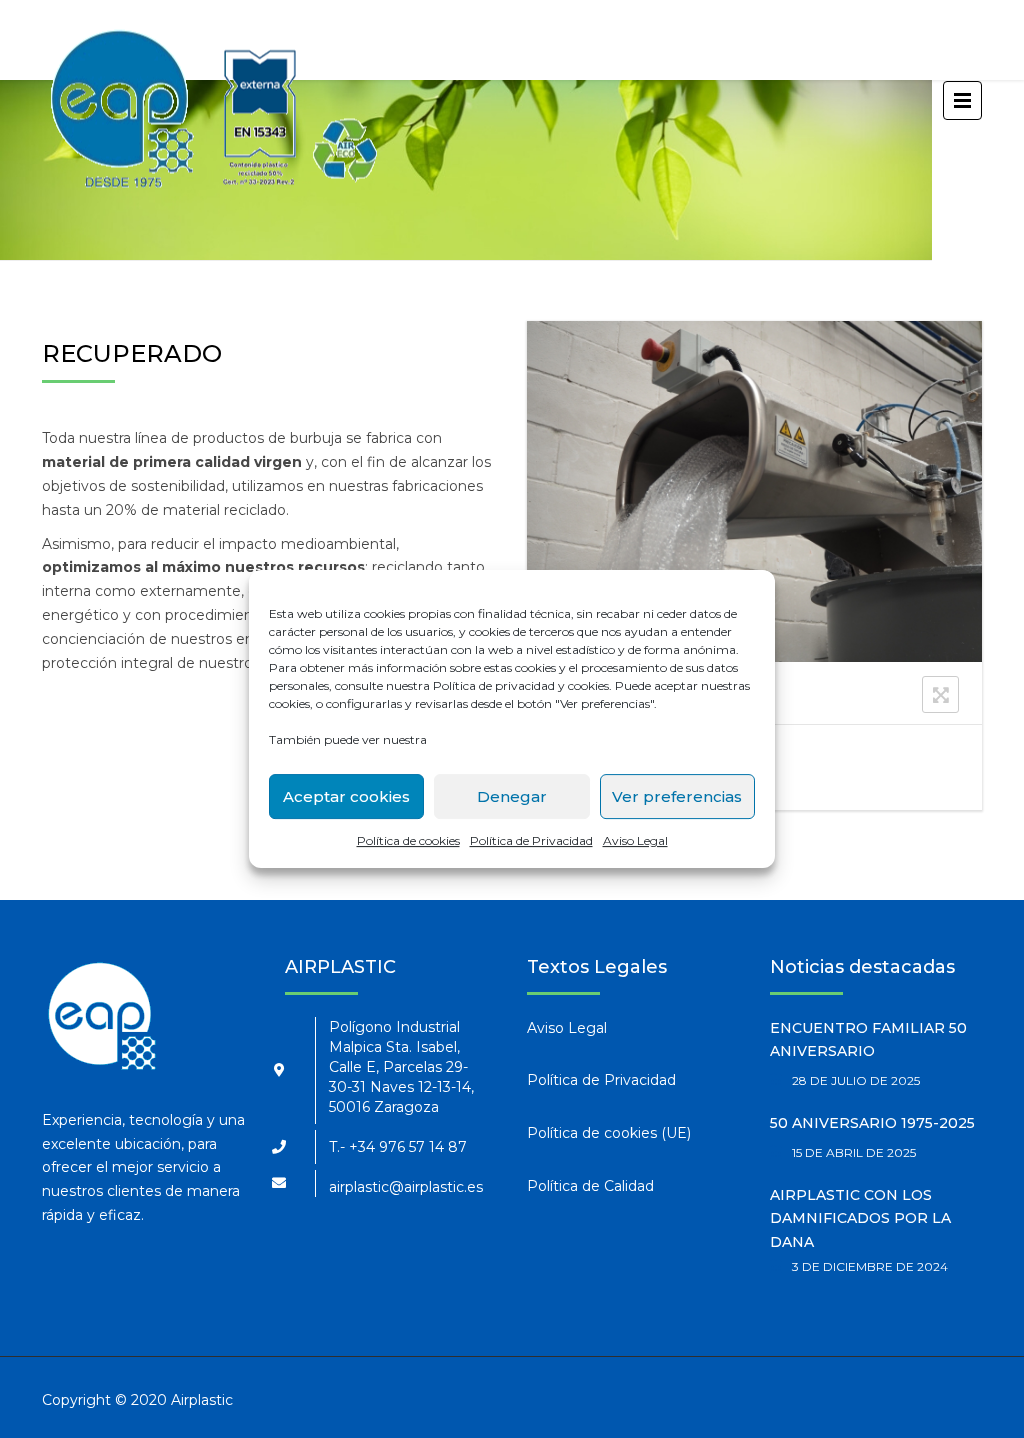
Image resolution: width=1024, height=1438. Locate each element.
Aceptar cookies (346, 796)
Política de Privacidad (531, 840)
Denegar (512, 796)
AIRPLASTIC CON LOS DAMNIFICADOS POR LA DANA (860, 1219)
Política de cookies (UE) (609, 1133)
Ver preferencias (677, 796)
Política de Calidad (590, 1186)
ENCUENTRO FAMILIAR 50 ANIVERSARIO (868, 1040)
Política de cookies (408, 840)
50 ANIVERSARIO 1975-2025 (872, 1123)
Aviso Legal (635, 840)
